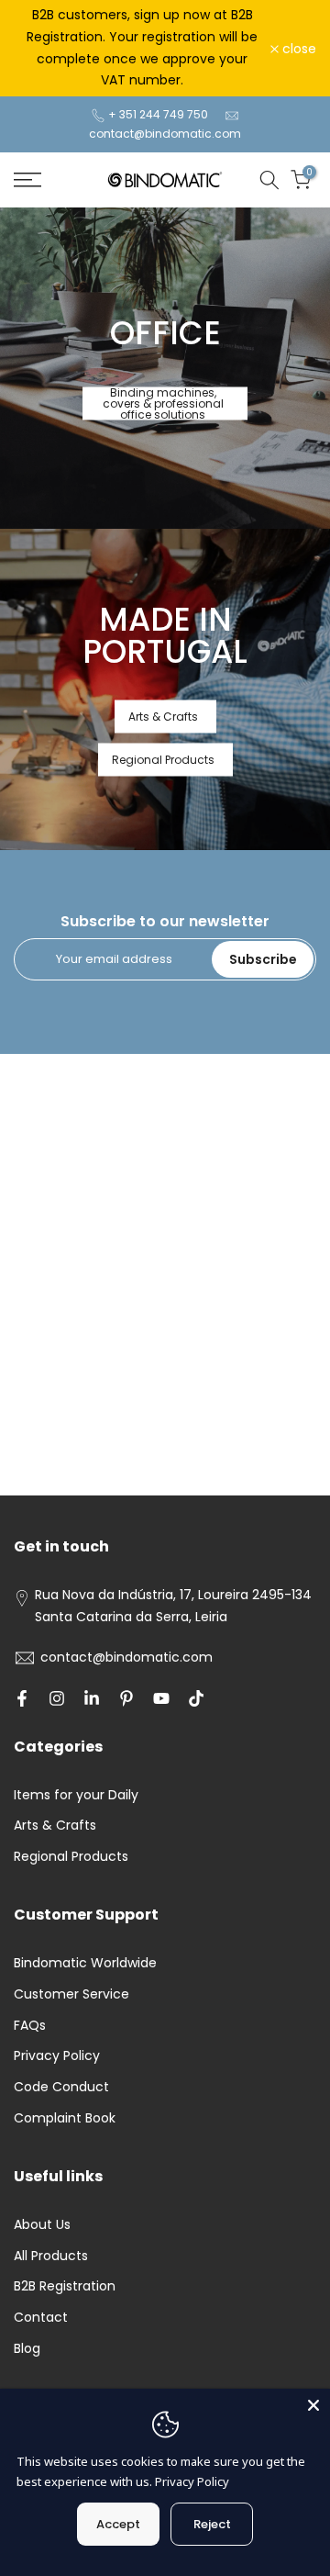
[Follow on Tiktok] (196, 1698)
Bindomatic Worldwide (85, 1963)
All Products (51, 2256)
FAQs (30, 2025)
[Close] (313, 2405)
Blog (27, 2348)
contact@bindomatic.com (165, 134)
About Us (42, 2224)
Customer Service (71, 1994)
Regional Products (163, 759)
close (297, 49)
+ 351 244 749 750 (158, 114)
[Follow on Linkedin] (92, 1698)
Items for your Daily (76, 1795)
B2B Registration (65, 2286)
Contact (41, 2317)
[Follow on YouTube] (161, 1698)
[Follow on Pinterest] (126, 1698)
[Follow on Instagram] (57, 1698)
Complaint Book (65, 2118)
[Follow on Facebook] (22, 1698)
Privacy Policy (57, 2055)
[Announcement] (142, 48)
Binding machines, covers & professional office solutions (163, 403)
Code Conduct (61, 2087)
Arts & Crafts (163, 716)
